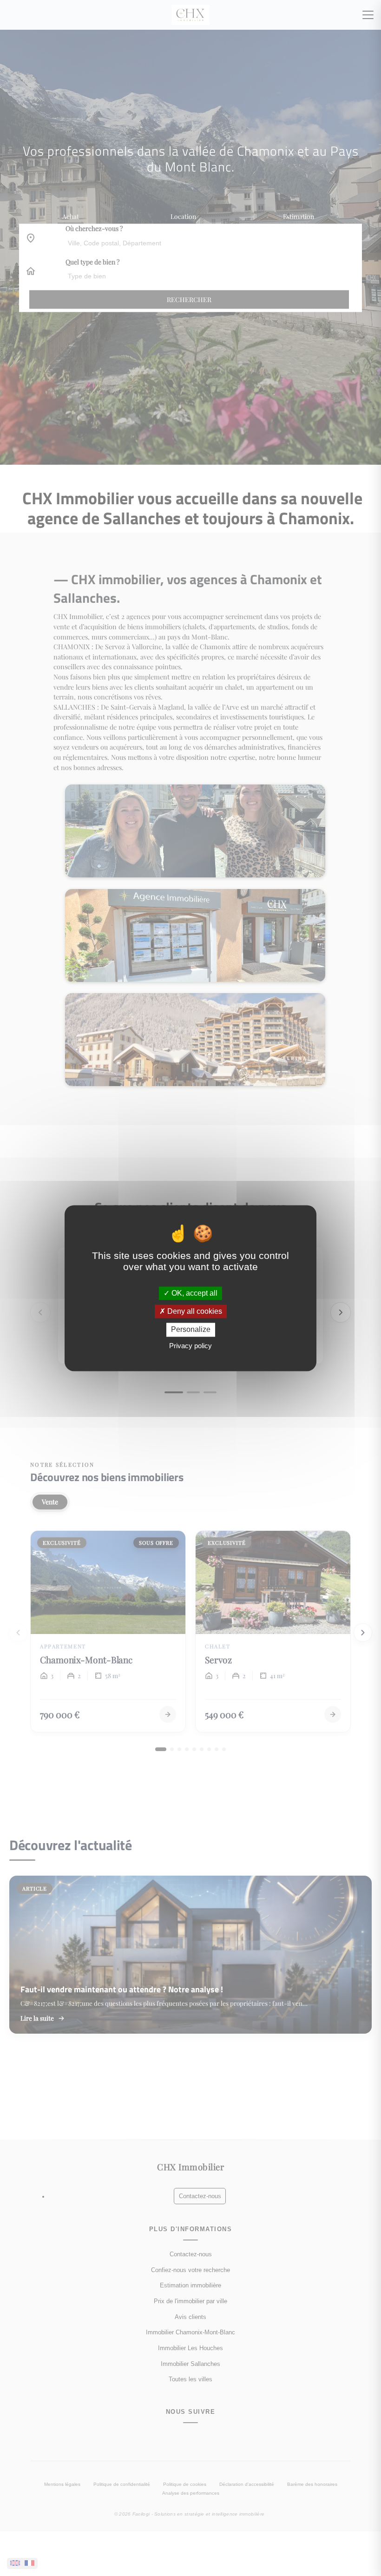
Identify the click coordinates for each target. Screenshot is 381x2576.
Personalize (191, 1330)
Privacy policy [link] (190, 1346)
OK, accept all (194, 1293)
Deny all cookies (194, 1312)
